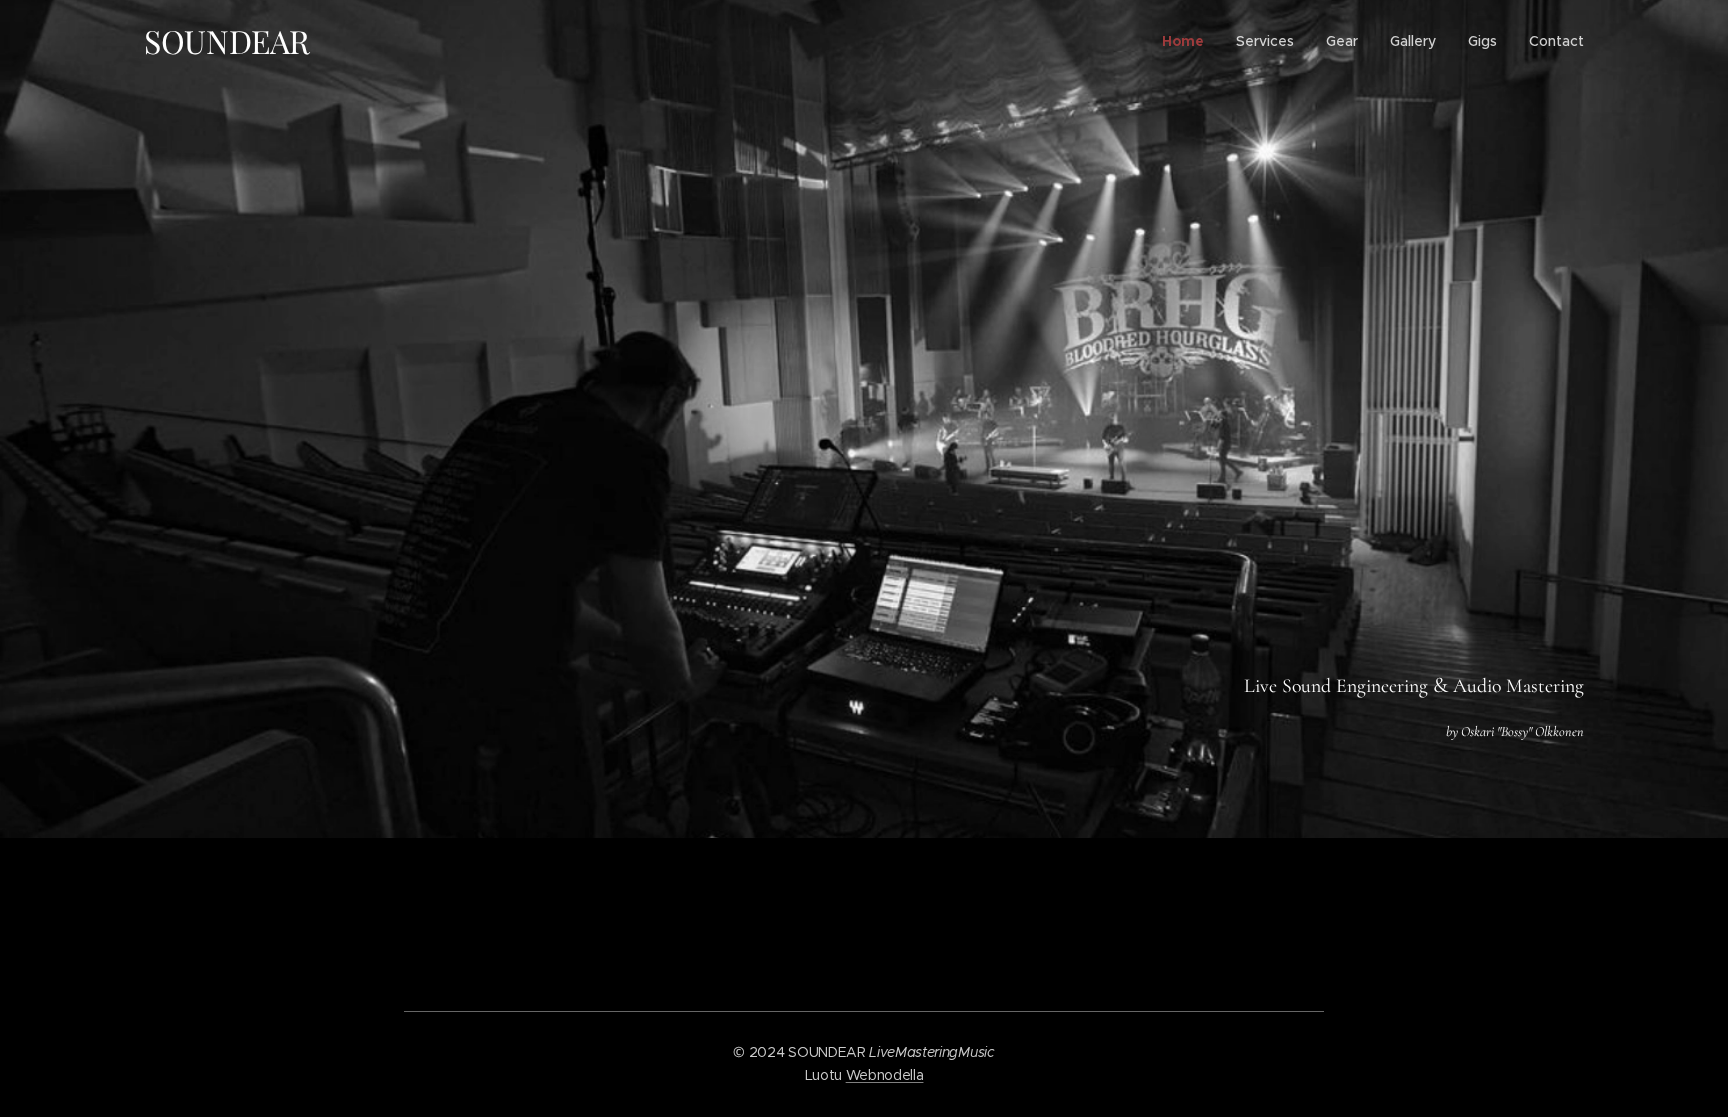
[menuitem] (1188, 41)
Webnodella (885, 1075)
